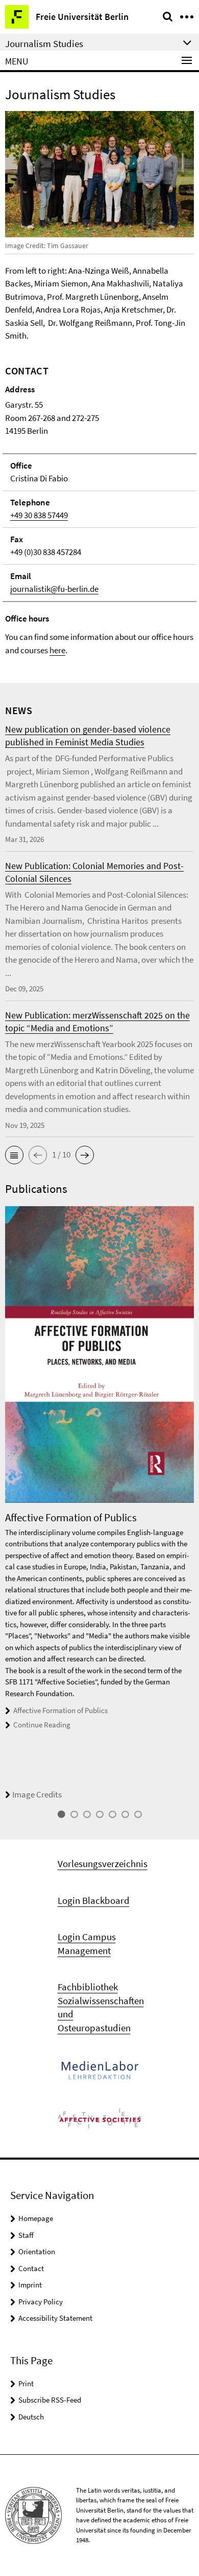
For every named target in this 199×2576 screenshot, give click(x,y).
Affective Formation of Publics (60, 1710)
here (57, 650)
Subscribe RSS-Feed (50, 2400)
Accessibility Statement (55, 2318)
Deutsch (31, 2417)
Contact (31, 2268)
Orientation (37, 2251)
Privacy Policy (41, 2302)
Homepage (36, 2218)
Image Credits (37, 1794)
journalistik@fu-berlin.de (54, 589)
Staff (26, 2235)
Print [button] (26, 2383)
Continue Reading (42, 1725)
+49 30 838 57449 (39, 515)
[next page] (191, 1504)
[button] (14, 1155)
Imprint (30, 2285)
